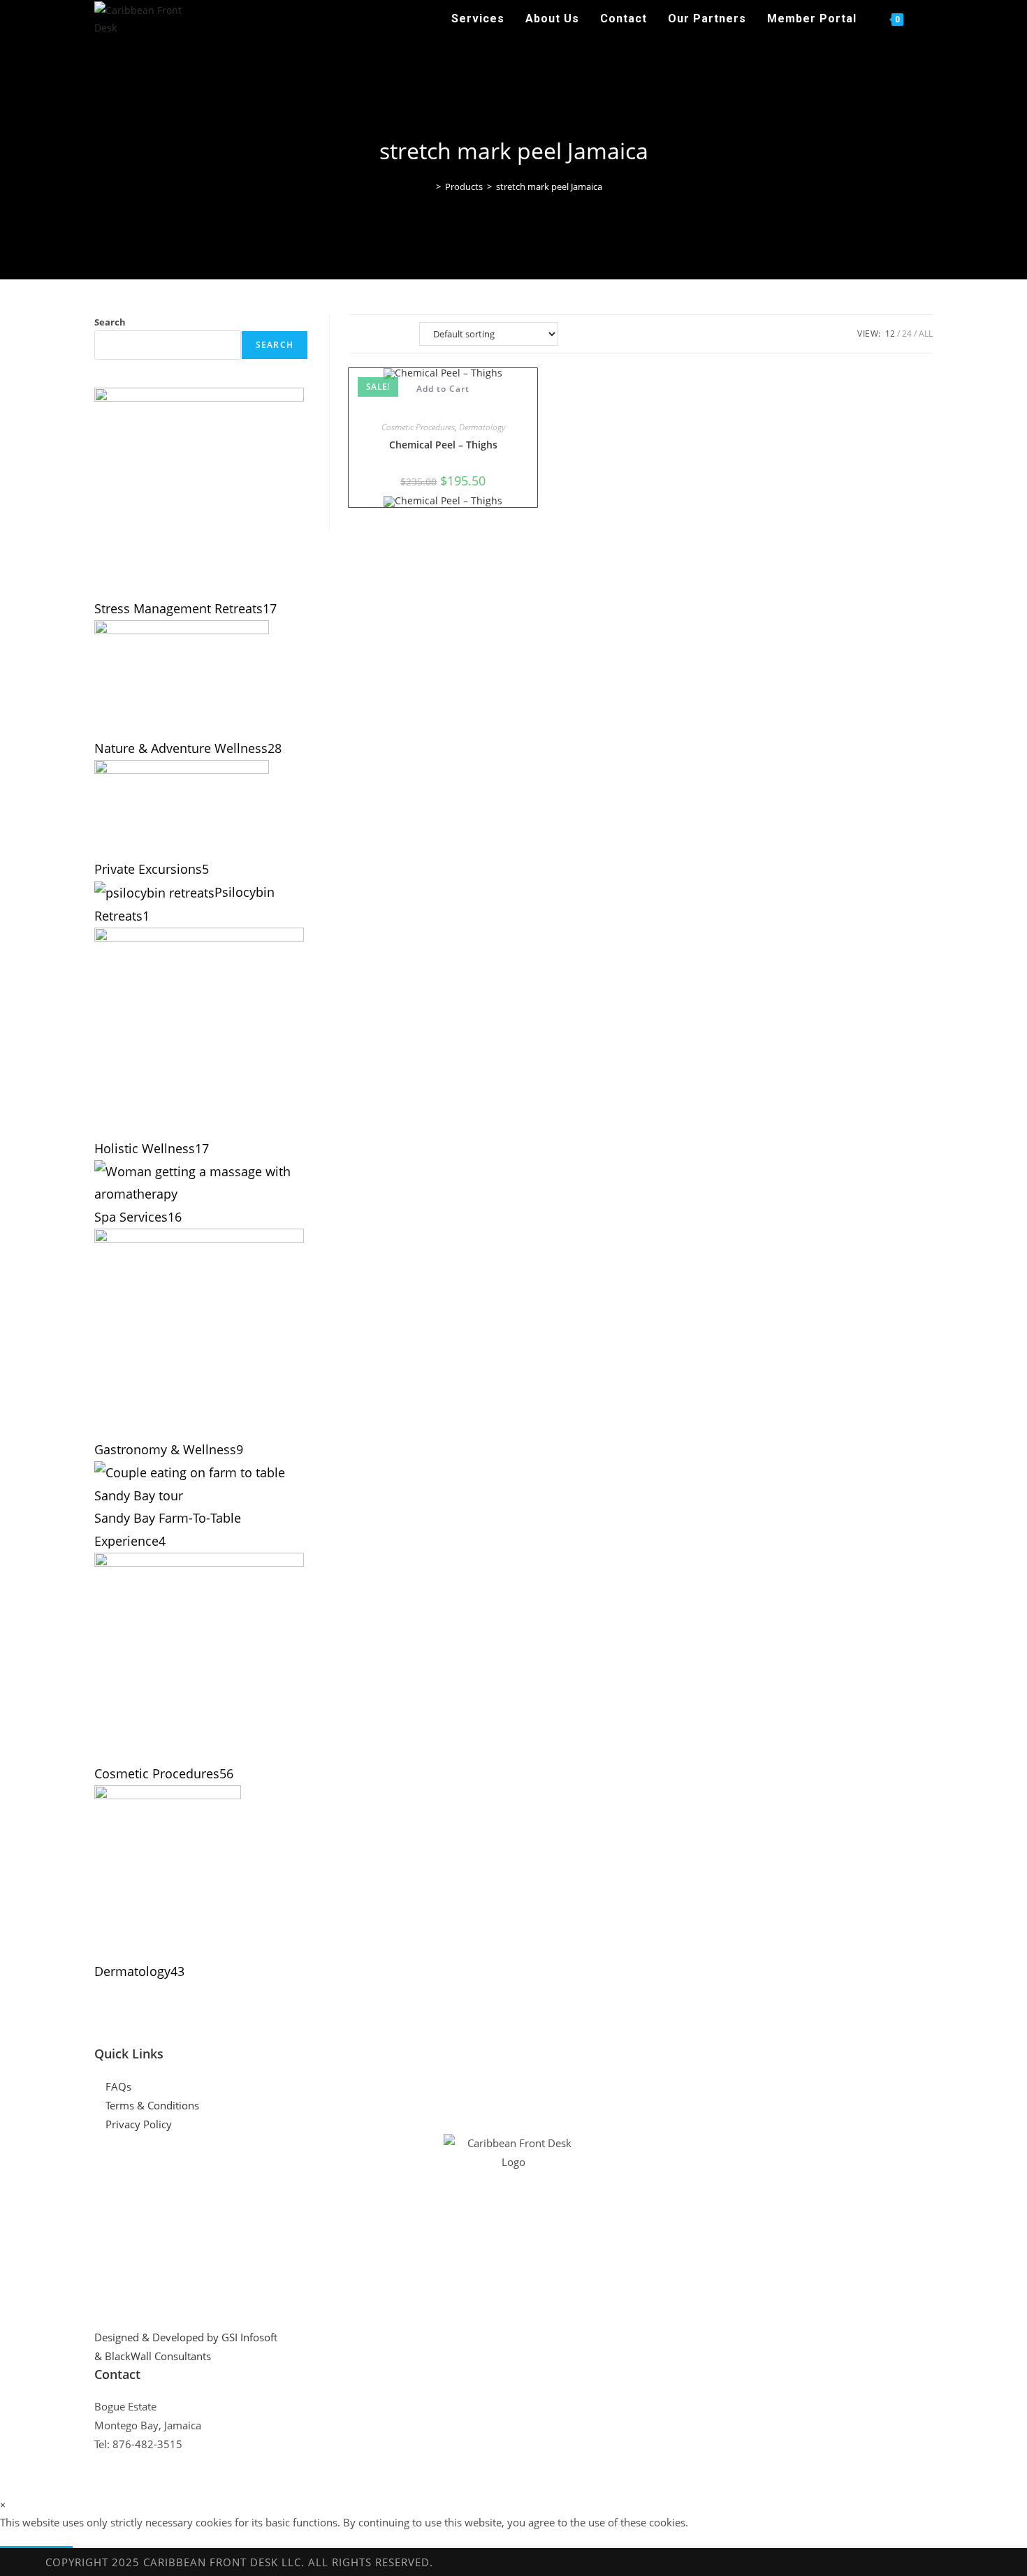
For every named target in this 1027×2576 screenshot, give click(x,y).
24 (907, 334)
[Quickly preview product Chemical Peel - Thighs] (443, 403)
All (926, 334)
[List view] (393, 334)
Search (110, 322)
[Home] (428, 186)
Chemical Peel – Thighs (443, 445)
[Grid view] (363, 334)
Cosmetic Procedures (418, 427)
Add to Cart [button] (443, 389)
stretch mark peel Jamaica (549, 186)
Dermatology (482, 427)
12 (890, 334)
